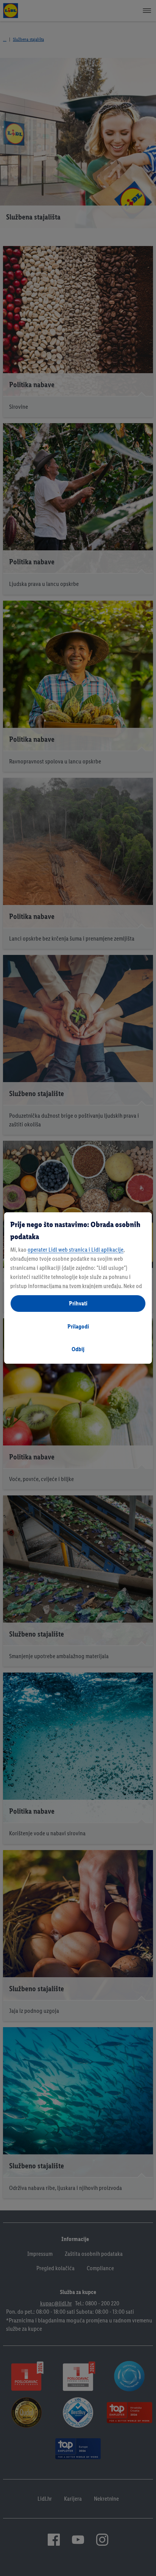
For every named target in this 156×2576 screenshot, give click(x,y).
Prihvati (78, 1303)
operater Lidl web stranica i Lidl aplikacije (76, 1250)
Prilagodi (78, 1326)
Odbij (78, 1349)
